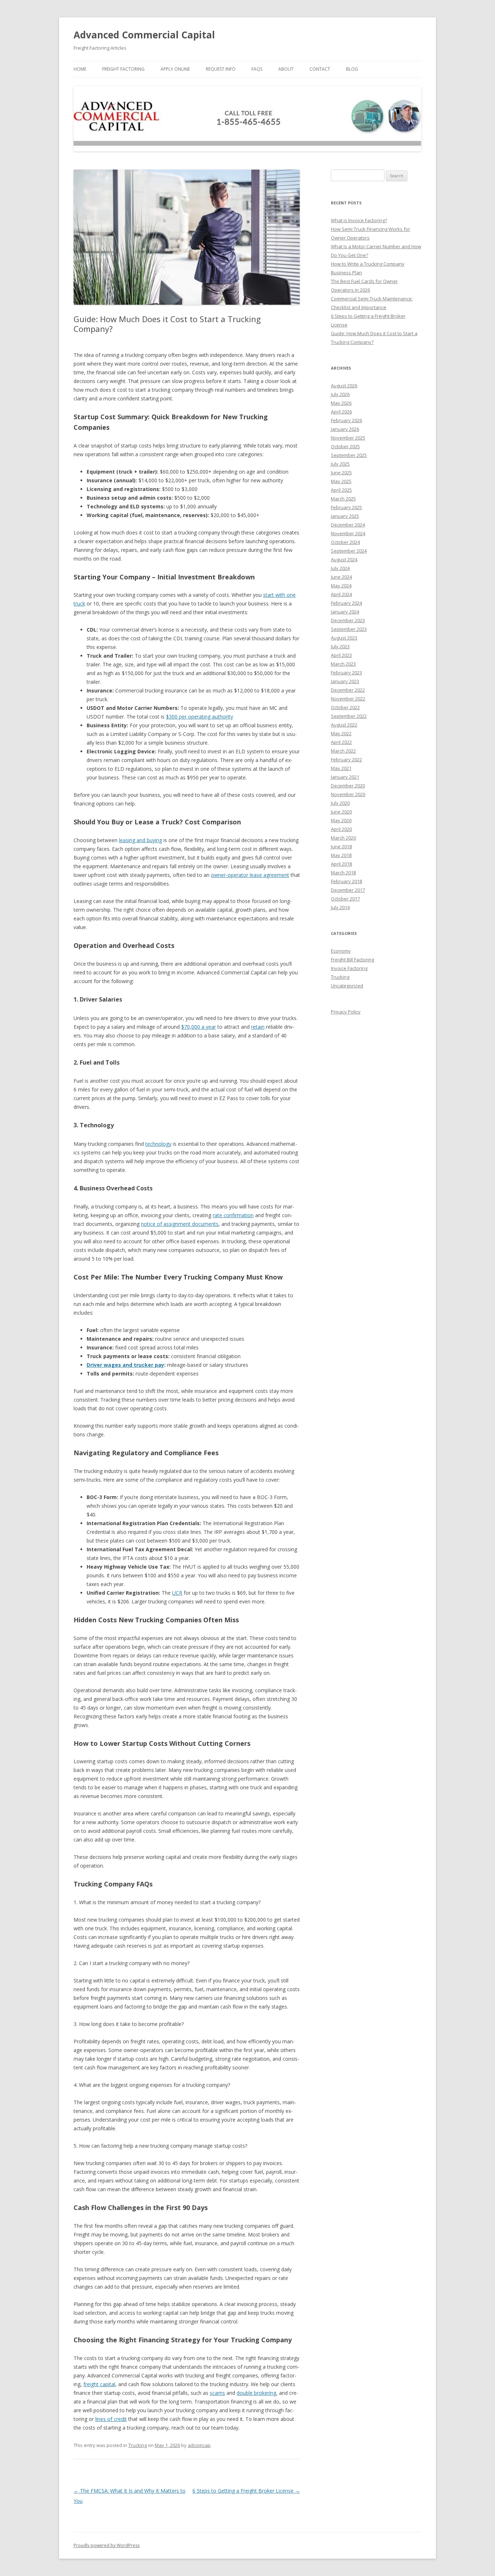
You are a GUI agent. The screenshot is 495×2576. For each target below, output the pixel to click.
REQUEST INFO (221, 69)
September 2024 (349, 551)
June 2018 (341, 846)
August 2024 (344, 559)
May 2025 (341, 481)
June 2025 (341, 473)
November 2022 (348, 699)
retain (258, 1027)
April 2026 (341, 412)
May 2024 (341, 586)
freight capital (99, 2384)
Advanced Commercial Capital (144, 35)
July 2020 (340, 803)
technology (158, 1144)
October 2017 (345, 899)
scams (217, 2393)
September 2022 (349, 716)
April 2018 (341, 864)
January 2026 (345, 429)
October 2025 (345, 446)
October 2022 (345, 707)
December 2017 (348, 890)
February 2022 (346, 760)
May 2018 (341, 855)
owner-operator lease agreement (250, 875)
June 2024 (341, 577)
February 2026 (346, 420)
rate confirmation (233, 1215)
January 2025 (345, 516)
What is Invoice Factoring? (359, 220)
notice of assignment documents (180, 1224)
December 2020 (348, 786)
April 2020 (341, 829)
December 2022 (348, 690)
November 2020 (348, 794)
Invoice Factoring (349, 968)
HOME (80, 69)
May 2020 (341, 820)
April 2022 (341, 742)
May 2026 (341, 403)
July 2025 (340, 464)
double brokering (256, 2393)
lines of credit (111, 2419)
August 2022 (344, 725)
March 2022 (343, 751)
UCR (177, 1593)
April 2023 (341, 655)
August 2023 (344, 638)
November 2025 (348, 438)
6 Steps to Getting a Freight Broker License (246, 2491)
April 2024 (341, 594)
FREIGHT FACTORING (123, 69)
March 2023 (343, 664)
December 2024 (348, 525)
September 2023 (349, 629)
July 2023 (340, 646)
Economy (341, 951)
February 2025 (346, 507)
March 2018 (343, 873)
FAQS (257, 69)
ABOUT (286, 69)
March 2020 (343, 838)
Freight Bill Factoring (352, 960)
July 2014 (340, 907)
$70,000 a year (199, 1027)
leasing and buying (140, 840)
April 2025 (341, 490)
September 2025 (349, 455)
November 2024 (348, 533)
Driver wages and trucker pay (125, 1365)
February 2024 (346, 603)
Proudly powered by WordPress (107, 2545)
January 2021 (345, 777)
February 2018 (346, 881)
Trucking (138, 2445)
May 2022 (341, 733)
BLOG (352, 69)
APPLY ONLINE (175, 69)
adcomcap (199, 2445)
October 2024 (345, 542)
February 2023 (346, 673)
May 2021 (341, 768)
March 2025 (343, 499)
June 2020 (341, 812)
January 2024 (345, 612)
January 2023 (345, 681)
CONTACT (320, 69)
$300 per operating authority (199, 717)
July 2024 (340, 568)
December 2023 (348, 620)
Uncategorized (347, 986)
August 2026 (344, 386)
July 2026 (340, 394)
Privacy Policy (346, 1012)
